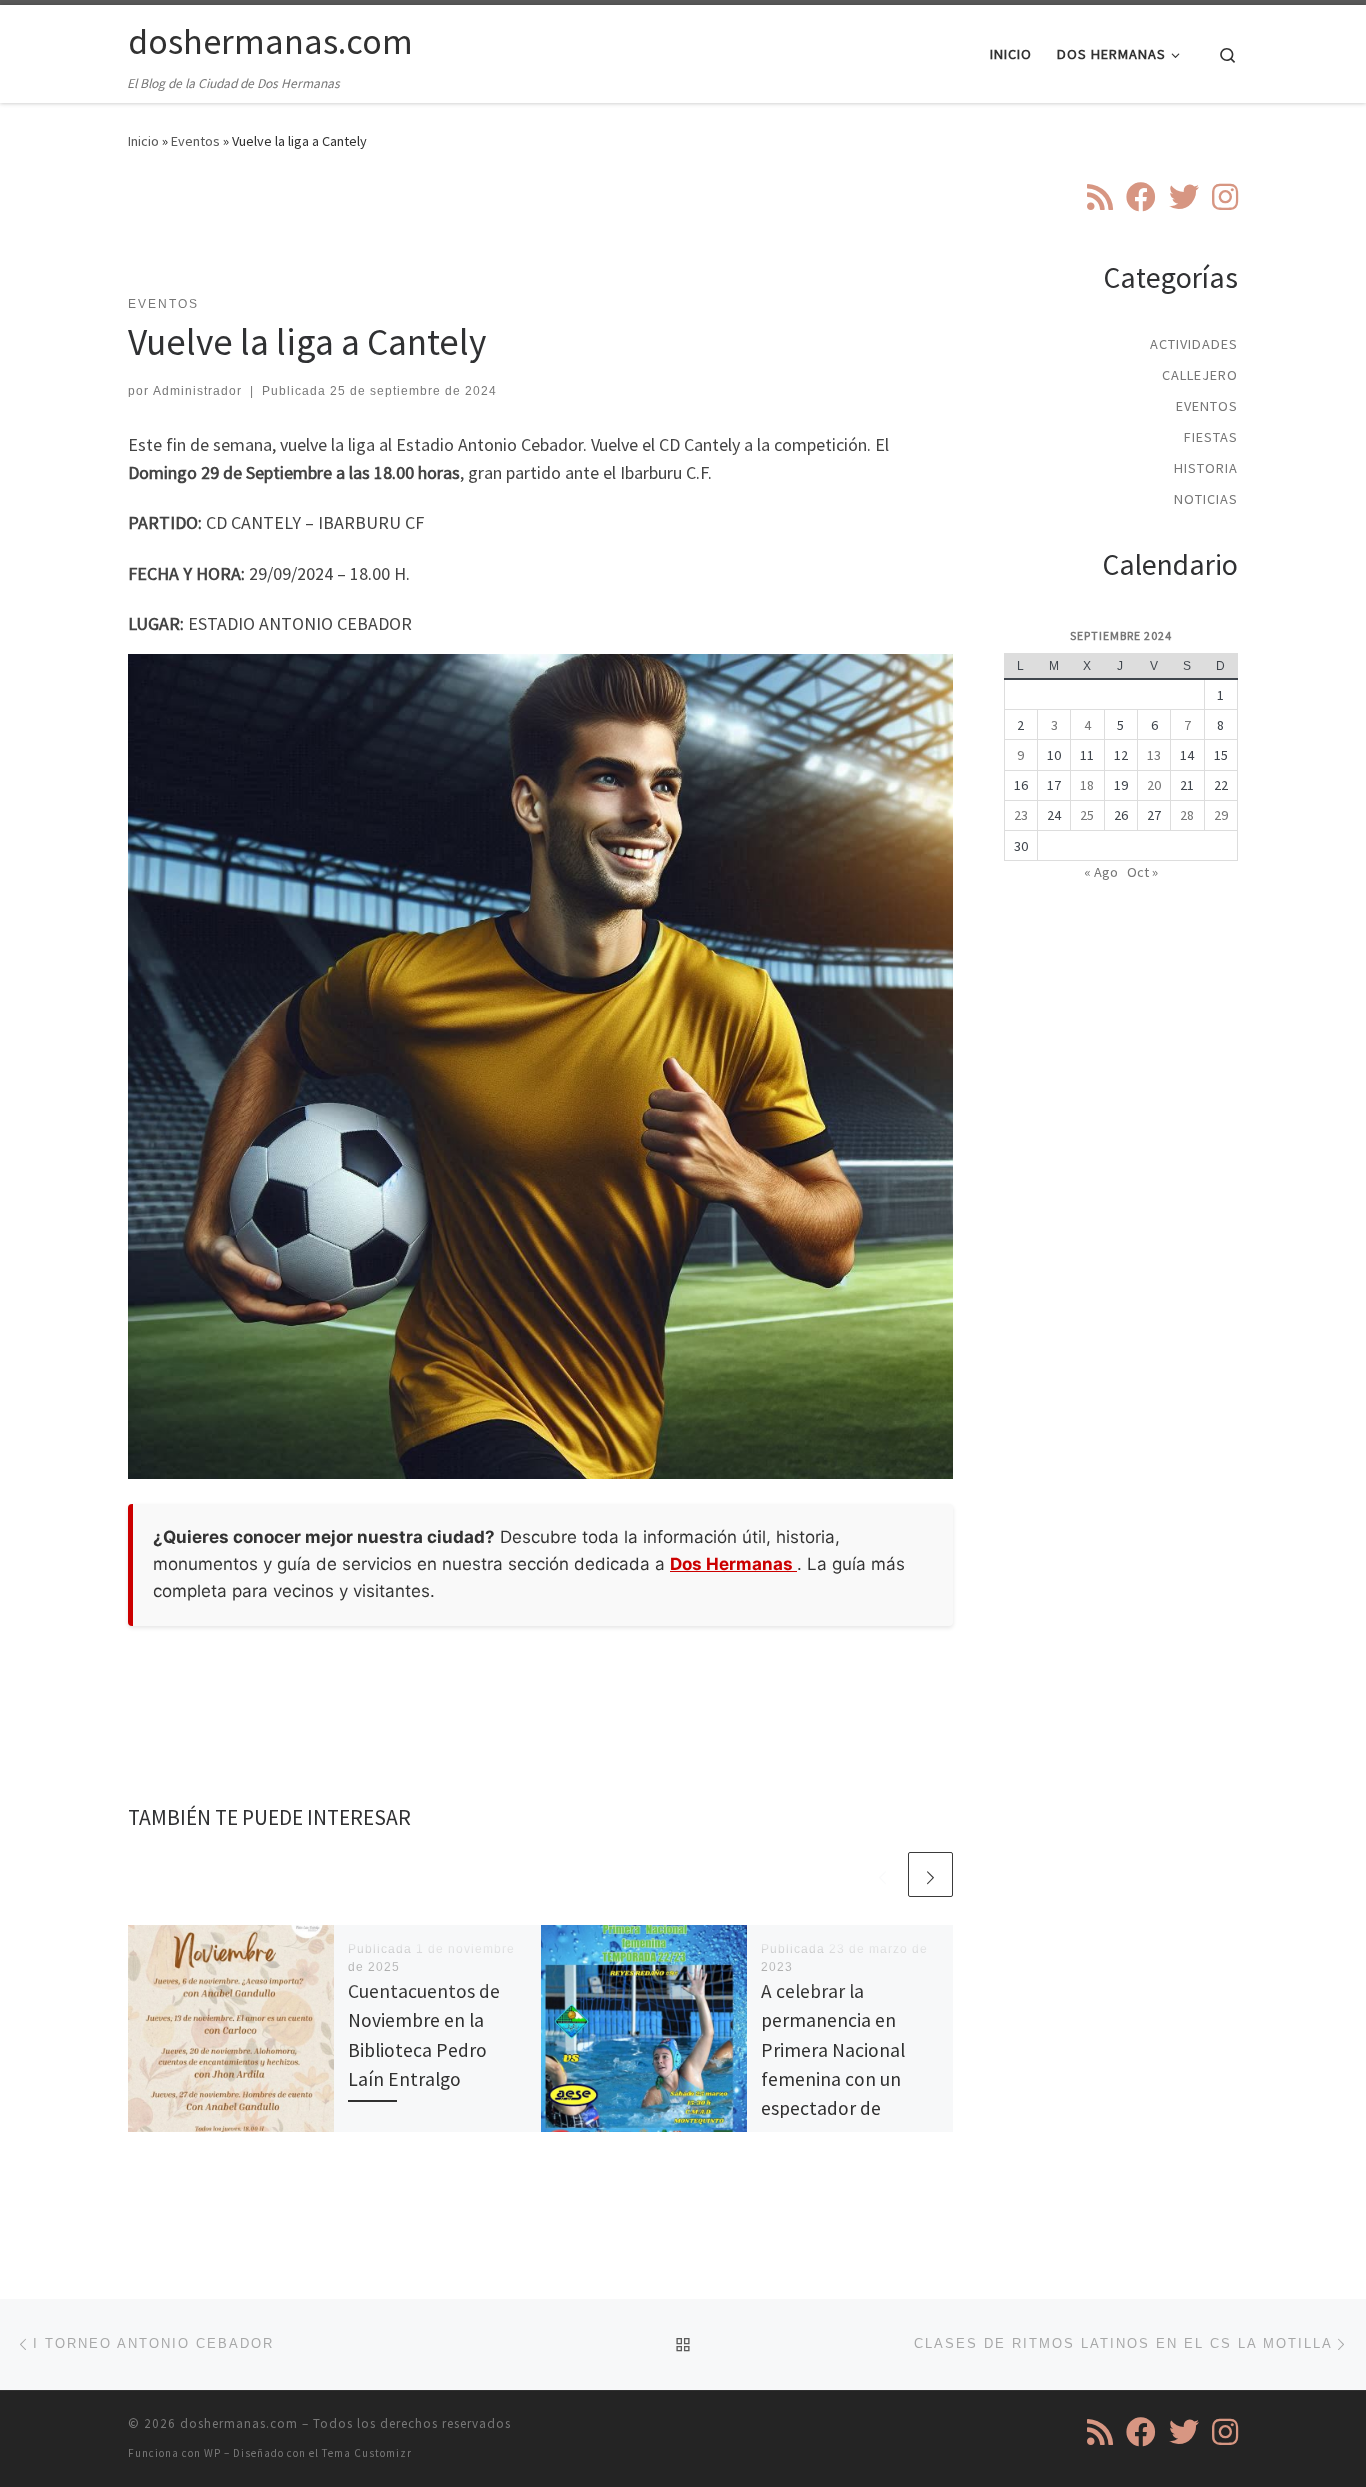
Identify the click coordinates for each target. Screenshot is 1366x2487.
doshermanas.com (239, 2423)
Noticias (1206, 499)
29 (1221, 815)
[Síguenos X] (1184, 197)
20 (1154, 785)
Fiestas (1211, 437)
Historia (1206, 468)
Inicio (143, 141)
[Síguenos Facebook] (1141, 197)
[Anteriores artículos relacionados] (882, 1874)
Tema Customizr (367, 2453)
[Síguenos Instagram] (1225, 197)
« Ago (1101, 872)
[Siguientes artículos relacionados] (930, 1874)
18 (1087, 785)
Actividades (1194, 344)
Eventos (195, 141)
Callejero (1200, 375)
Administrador (197, 391)
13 (1154, 755)
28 (1187, 815)
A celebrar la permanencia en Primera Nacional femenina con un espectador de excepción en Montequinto (833, 2078)
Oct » (1142, 872)
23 (1021, 815)
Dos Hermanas (733, 1564)
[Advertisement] (541, 235)
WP (212, 2453)
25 (1087, 815)
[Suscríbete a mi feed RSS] (1100, 197)
